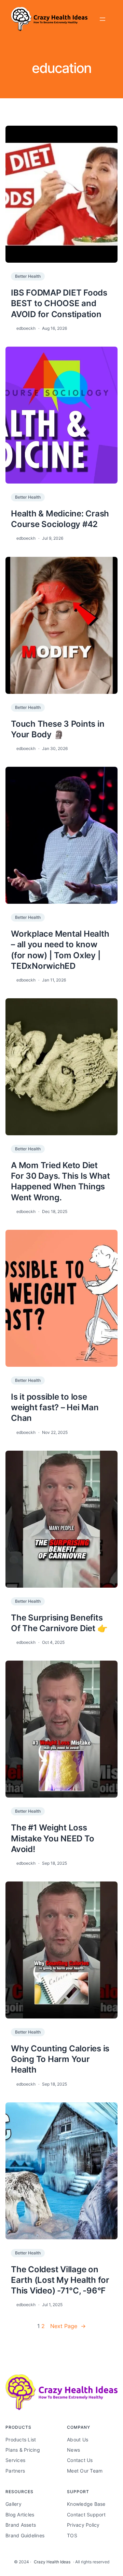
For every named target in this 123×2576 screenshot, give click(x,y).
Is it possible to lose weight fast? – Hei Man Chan (55, 1407)
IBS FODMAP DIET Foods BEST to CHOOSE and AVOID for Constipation (59, 303)
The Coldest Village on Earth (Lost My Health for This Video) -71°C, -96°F (60, 2280)
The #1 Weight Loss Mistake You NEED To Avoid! (52, 1838)
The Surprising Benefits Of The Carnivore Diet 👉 (59, 1623)
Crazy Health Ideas (52, 2562)
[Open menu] (102, 19)
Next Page (68, 2326)
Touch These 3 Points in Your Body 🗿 (58, 729)
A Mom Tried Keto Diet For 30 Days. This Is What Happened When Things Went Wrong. (60, 1181)
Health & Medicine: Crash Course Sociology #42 (60, 519)
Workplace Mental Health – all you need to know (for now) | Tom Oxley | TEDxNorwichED (60, 950)
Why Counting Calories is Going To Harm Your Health (60, 2059)
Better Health (28, 276)
